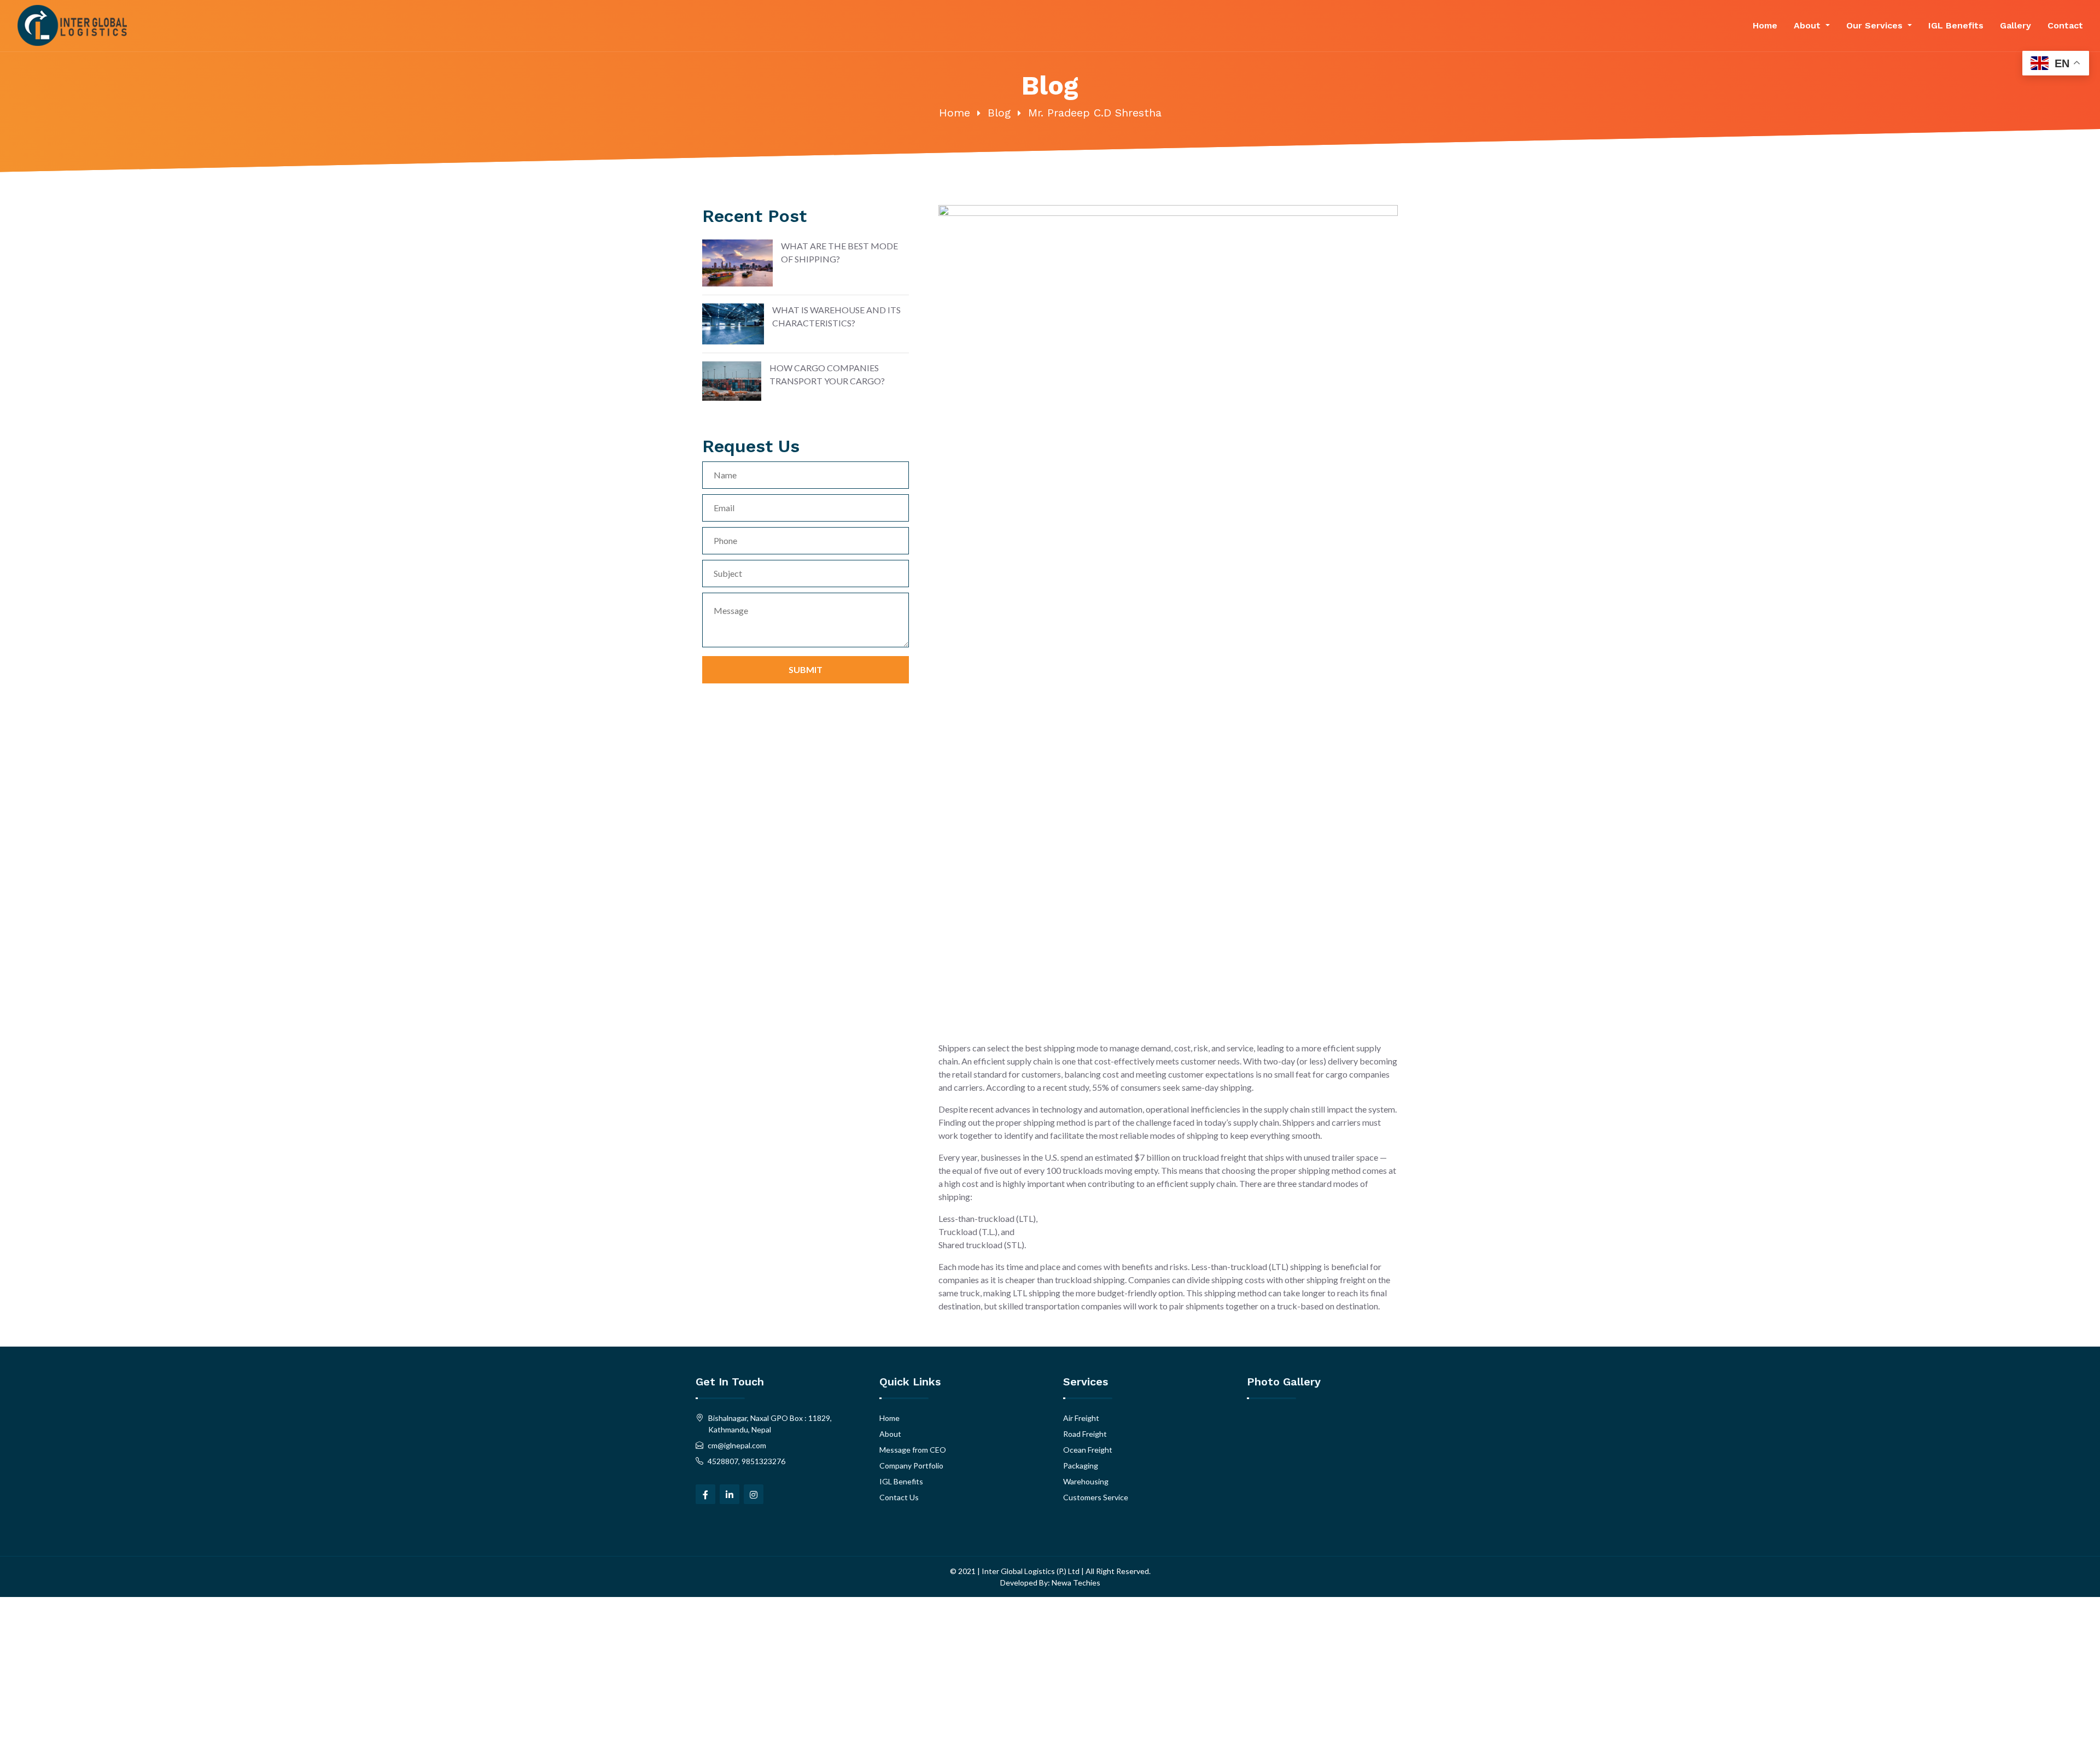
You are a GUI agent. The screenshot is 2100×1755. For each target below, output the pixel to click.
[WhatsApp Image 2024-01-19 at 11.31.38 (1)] (1326, 1511)
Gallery (2016, 25)
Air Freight (1081, 1418)
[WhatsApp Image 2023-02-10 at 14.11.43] (1326, 1470)
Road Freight (1085, 1434)
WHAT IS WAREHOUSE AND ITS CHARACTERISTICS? (836, 316)
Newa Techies (1075, 1583)
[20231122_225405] (1273, 1430)
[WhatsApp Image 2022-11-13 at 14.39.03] (1273, 1470)
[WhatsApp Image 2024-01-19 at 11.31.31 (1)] (1378, 1470)
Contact (2065, 25)
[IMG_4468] (1378, 1430)
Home (1765, 25)
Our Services (1876, 25)
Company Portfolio (911, 1466)
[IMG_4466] (1326, 1430)
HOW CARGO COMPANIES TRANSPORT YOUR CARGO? (827, 374)
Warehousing (1086, 1481)
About (1809, 25)
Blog (999, 113)
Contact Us (899, 1497)
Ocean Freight (1088, 1450)
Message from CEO (913, 1450)
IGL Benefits (1956, 25)
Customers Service (1096, 1497)
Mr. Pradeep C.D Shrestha (1095, 113)
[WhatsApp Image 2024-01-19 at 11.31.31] (1273, 1511)
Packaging (1081, 1466)
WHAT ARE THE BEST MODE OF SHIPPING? (839, 252)
